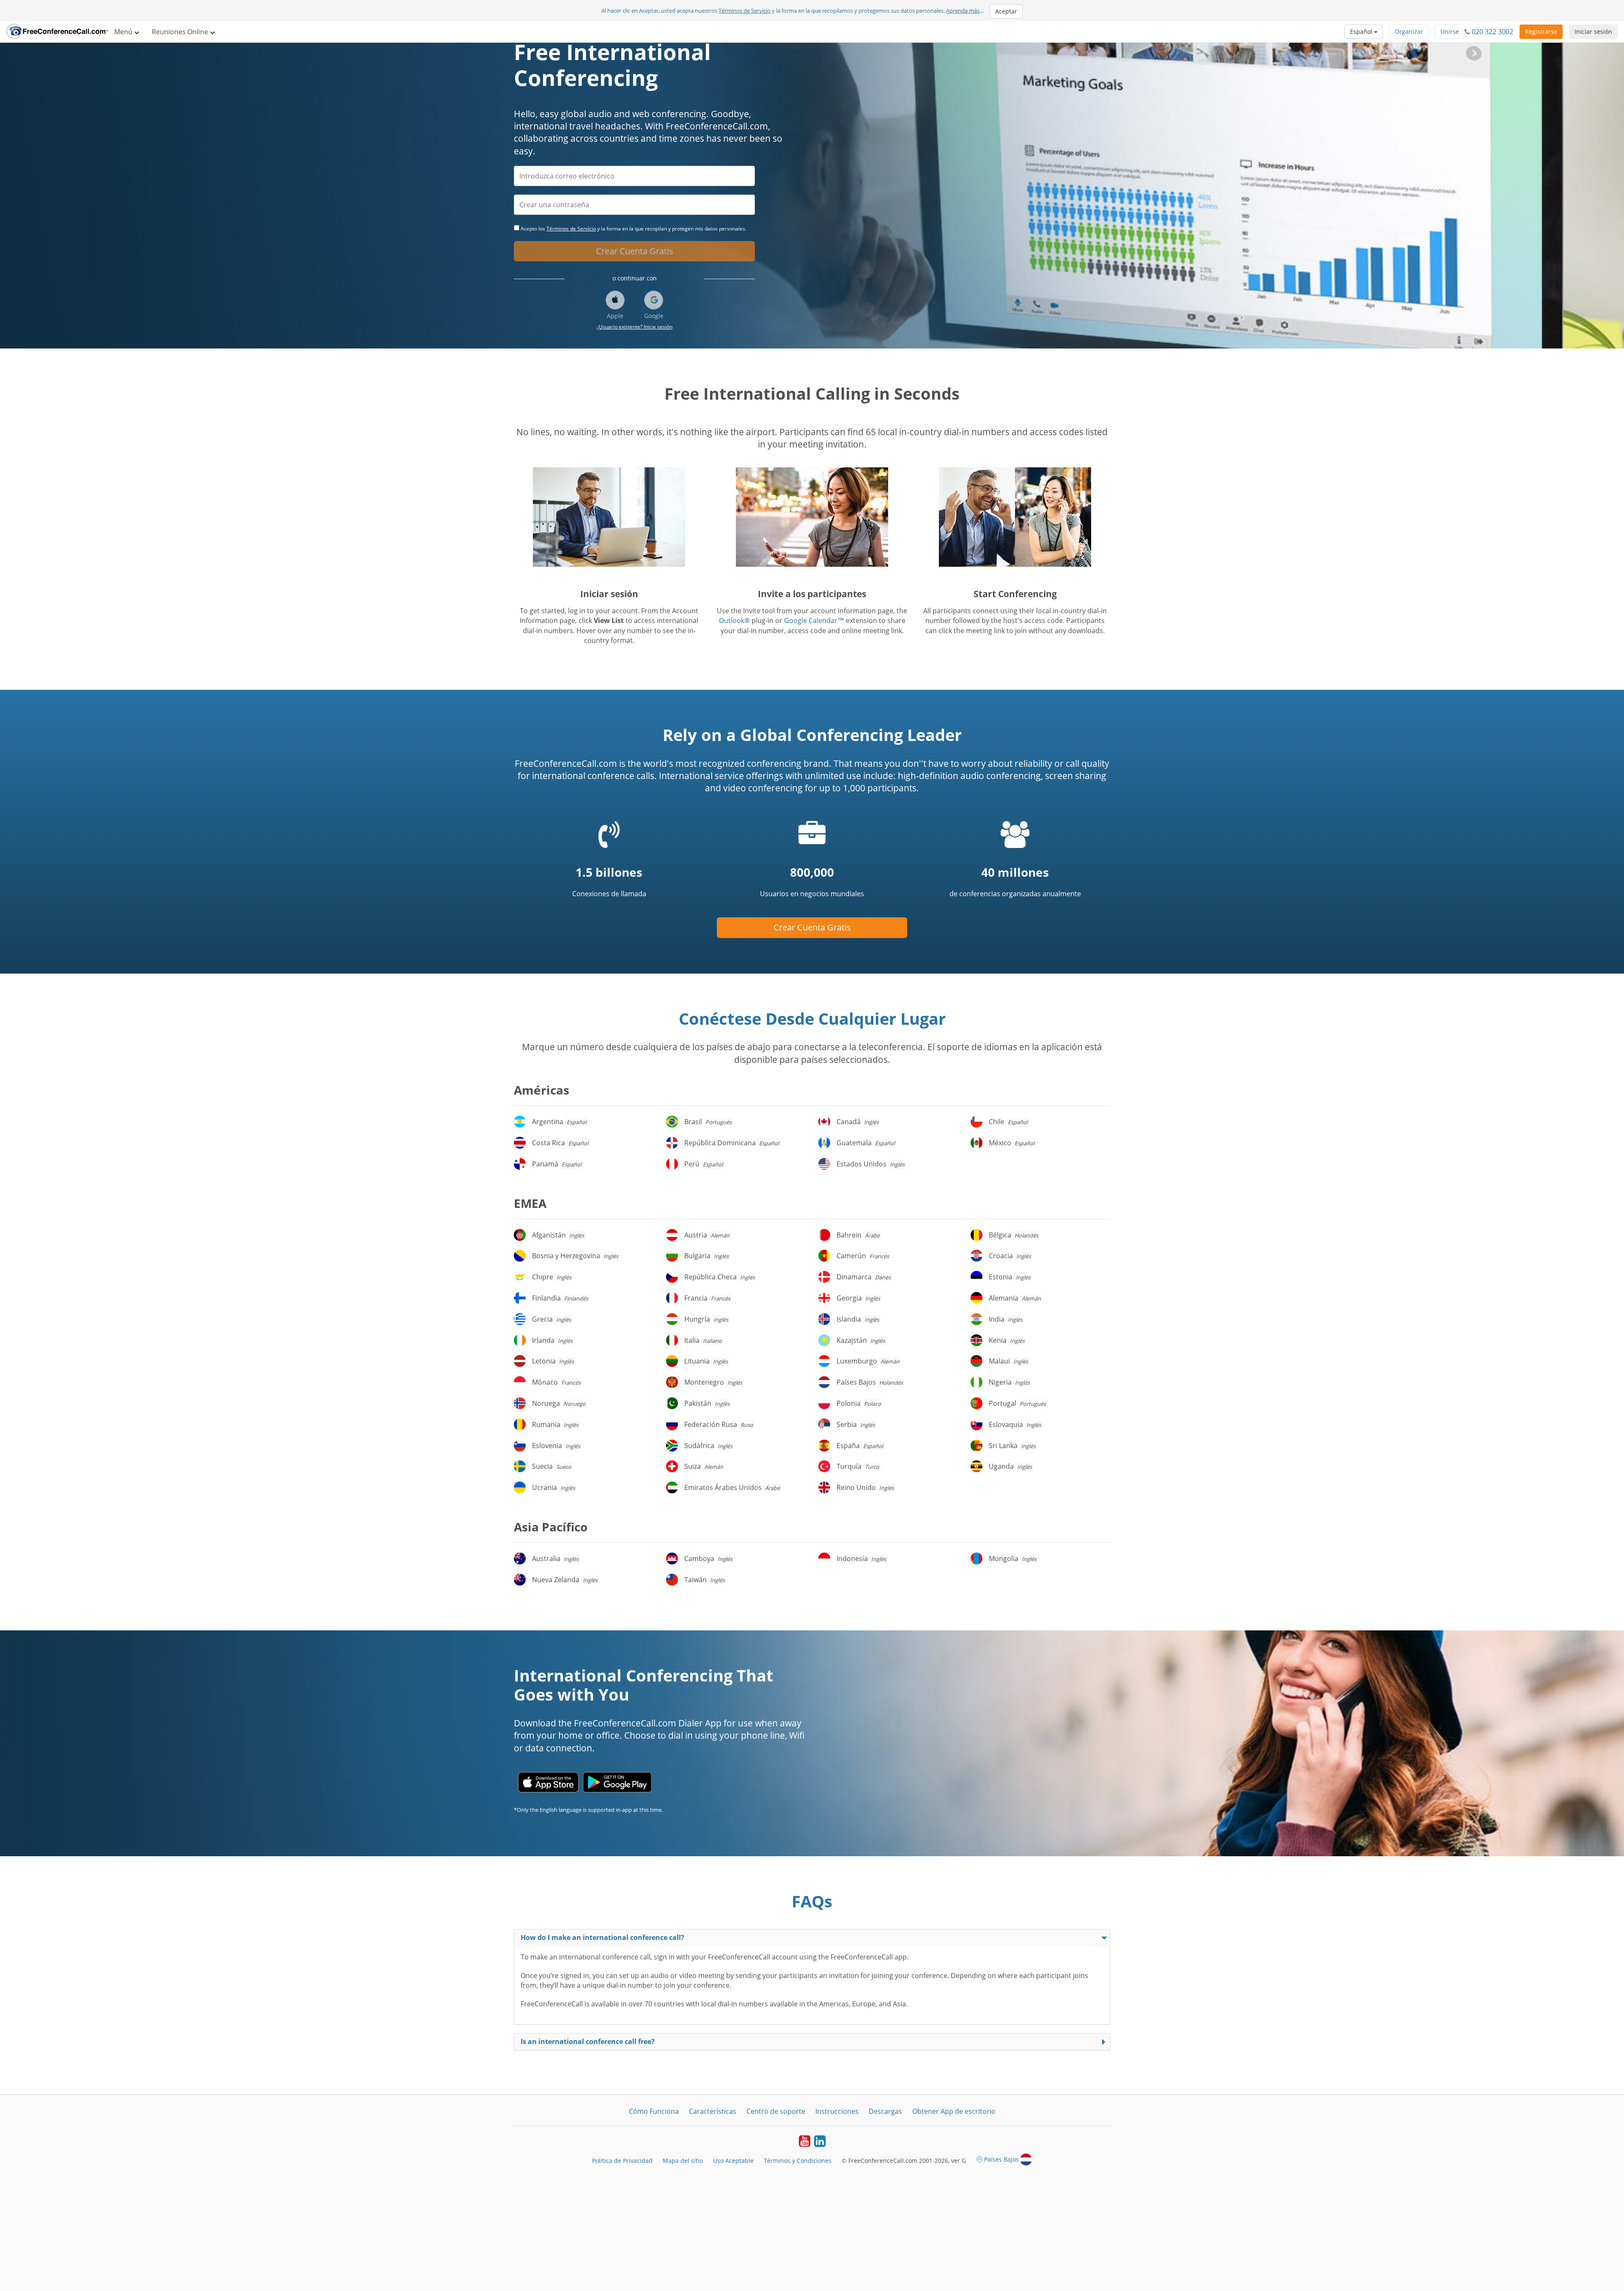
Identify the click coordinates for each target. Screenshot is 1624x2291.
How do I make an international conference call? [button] (602, 1937)
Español (1362, 32)
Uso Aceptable (733, 2161)
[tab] (812, 1938)
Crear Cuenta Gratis (635, 251)
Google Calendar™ (814, 620)
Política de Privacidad (622, 2161)
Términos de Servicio (745, 11)
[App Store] (548, 1782)
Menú (124, 32)
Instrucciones (837, 2111)
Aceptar (1006, 11)
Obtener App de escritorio (954, 2111)
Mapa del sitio (683, 2161)
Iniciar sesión (1593, 32)
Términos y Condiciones (798, 2161)
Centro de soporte (776, 2111)
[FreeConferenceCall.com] (57, 32)
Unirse (1450, 32)
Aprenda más (963, 11)
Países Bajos (1001, 2159)
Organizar (1409, 32)
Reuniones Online (181, 32)
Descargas (885, 2111)
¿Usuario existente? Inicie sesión (635, 327)
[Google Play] (617, 1782)
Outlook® (734, 620)
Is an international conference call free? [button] (588, 2041)
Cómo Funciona (654, 2111)
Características (713, 2111)
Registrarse (1541, 32)
